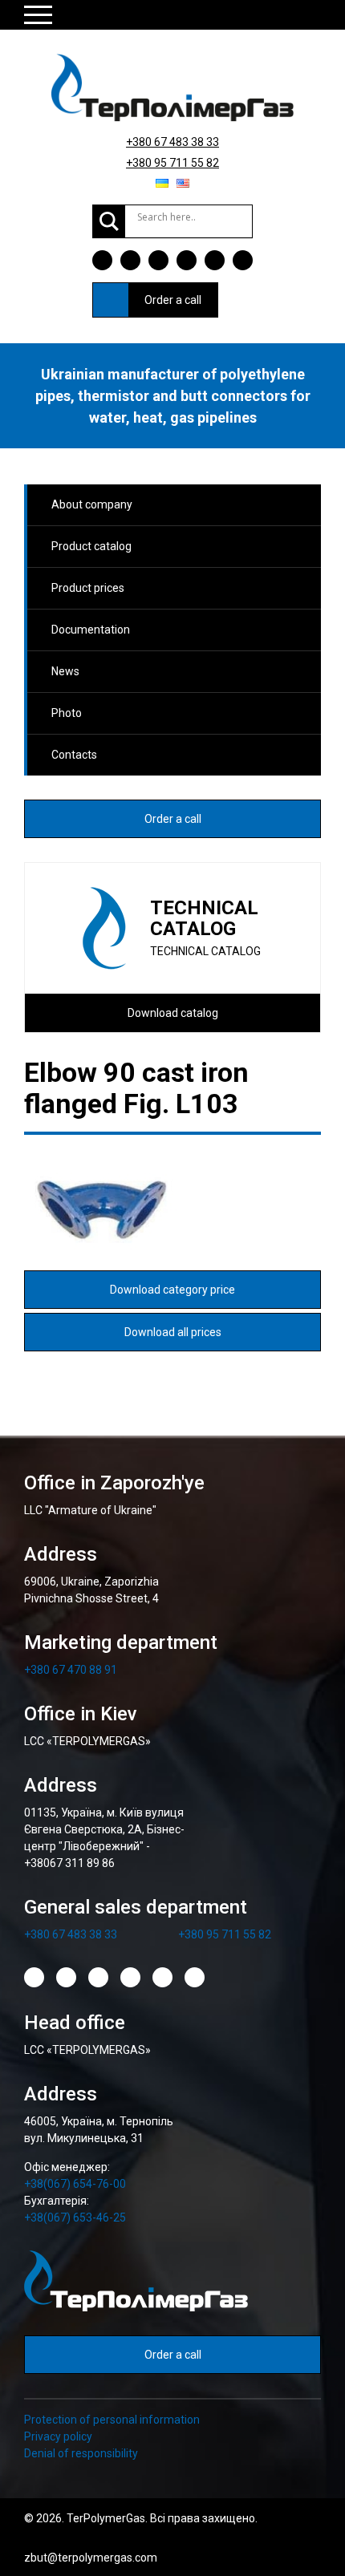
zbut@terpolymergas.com (91, 2558)
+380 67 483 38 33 (172, 142)
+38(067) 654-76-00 (75, 2184)
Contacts (74, 755)
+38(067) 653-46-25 (75, 2218)
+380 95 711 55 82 (172, 163)
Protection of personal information (112, 2420)
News (65, 671)
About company (92, 504)
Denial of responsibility (81, 2453)
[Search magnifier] (109, 221)
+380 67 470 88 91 (71, 1670)
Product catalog (91, 546)
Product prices (88, 588)
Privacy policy (58, 2436)
